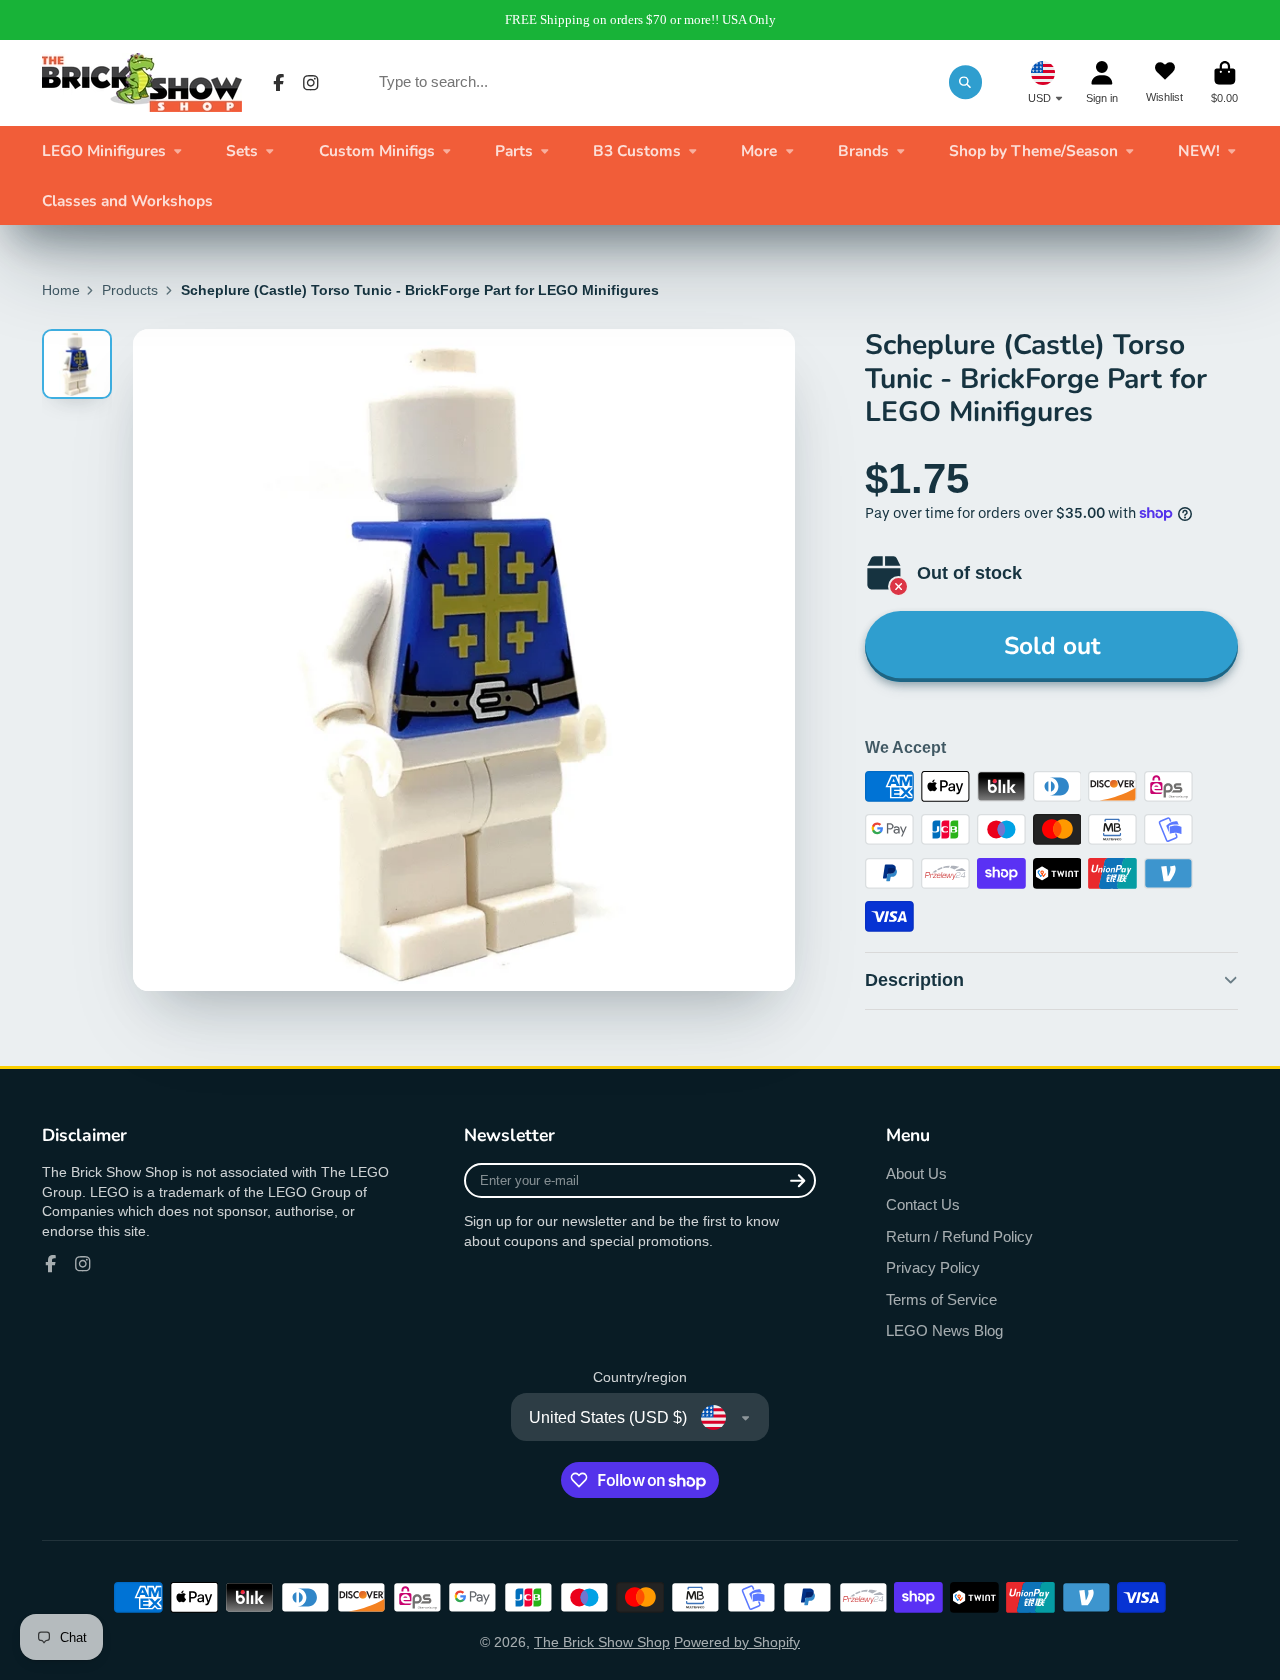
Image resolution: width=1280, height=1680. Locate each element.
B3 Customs (637, 150)
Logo (142, 82)
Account (1102, 82)
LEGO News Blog (944, 1330)
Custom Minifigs (377, 150)
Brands (863, 150)
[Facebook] (279, 83)
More (759, 150)
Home (61, 290)
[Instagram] (311, 83)
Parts (514, 150)
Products (130, 290)
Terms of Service (941, 1299)
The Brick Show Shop (602, 1642)
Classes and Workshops (127, 200)
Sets (242, 150)
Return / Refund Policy (959, 1236)
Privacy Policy (933, 1267)
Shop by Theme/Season (1033, 150)
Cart (1224, 82)
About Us (916, 1173)
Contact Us (923, 1204)
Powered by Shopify (737, 1642)
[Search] (966, 82)
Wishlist (1164, 82)
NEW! (1199, 150)
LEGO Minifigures (104, 150)
